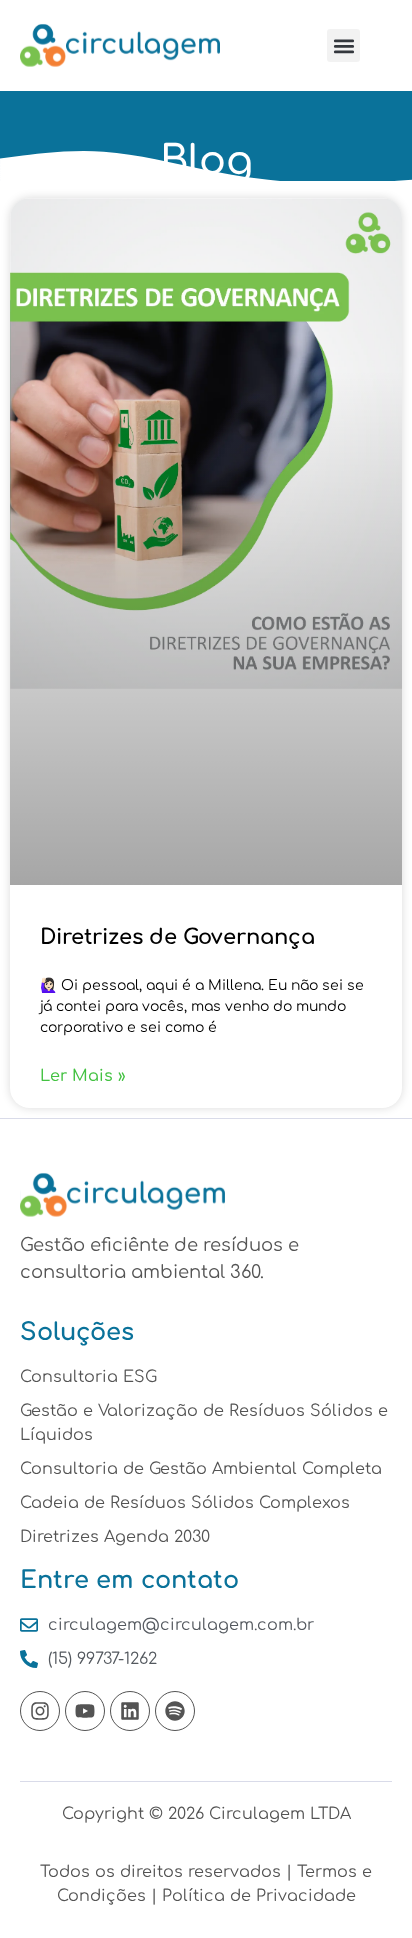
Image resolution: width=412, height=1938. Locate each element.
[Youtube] (85, 1711)
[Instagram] (40, 1711)
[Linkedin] (130, 1711)
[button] (343, 45)
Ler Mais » (83, 1076)
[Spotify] (175, 1711)
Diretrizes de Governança (177, 937)
